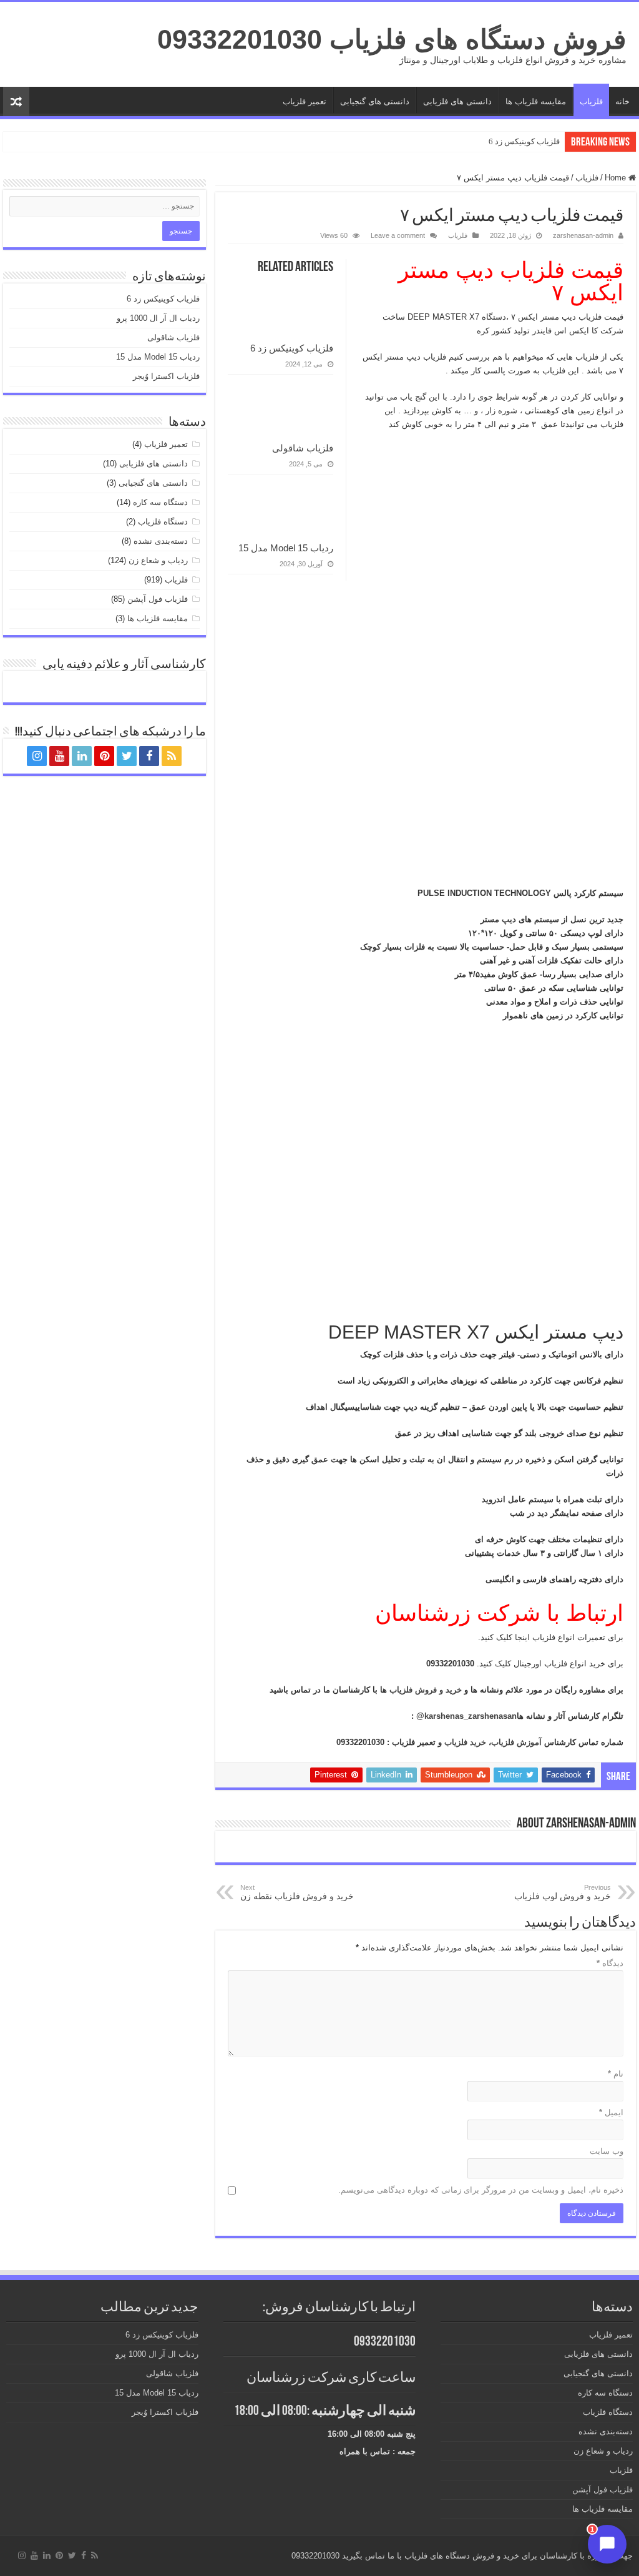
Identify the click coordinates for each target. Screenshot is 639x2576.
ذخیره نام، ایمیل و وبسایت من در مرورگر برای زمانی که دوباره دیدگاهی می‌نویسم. (481, 2190)
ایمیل (611, 2112)
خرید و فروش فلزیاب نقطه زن (297, 1892)
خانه (622, 101)
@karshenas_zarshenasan (466, 1716)
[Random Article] (16, 101)
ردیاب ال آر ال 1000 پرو (158, 318)
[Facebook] (149, 756)
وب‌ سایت (607, 2151)
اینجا (521, 1637)
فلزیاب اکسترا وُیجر (166, 376)
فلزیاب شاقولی (303, 448)
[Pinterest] (104, 756)
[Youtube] (59, 756)
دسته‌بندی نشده (161, 541)
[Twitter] (127, 756)
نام (616, 2074)
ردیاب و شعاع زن (158, 560)
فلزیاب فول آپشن (158, 599)
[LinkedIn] (82, 756)
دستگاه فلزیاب (163, 522)
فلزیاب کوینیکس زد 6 (524, 141)
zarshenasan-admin (583, 235)
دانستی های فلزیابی (457, 101)
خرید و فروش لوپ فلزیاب (563, 1892)
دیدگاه (610, 1963)
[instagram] (37, 756)
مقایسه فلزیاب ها (536, 101)
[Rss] (172, 756)
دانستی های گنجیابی (375, 101)
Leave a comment (398, 235)
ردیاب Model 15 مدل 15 (286, 548)
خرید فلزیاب (464, 1742)
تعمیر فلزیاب (305, 101)
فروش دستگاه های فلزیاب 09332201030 (392, 39)
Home (617, 178)
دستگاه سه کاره (160, 502)
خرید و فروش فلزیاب (426, 1690)
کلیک (502, 1664)
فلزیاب (591, 101)
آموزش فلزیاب (516, 1742)
